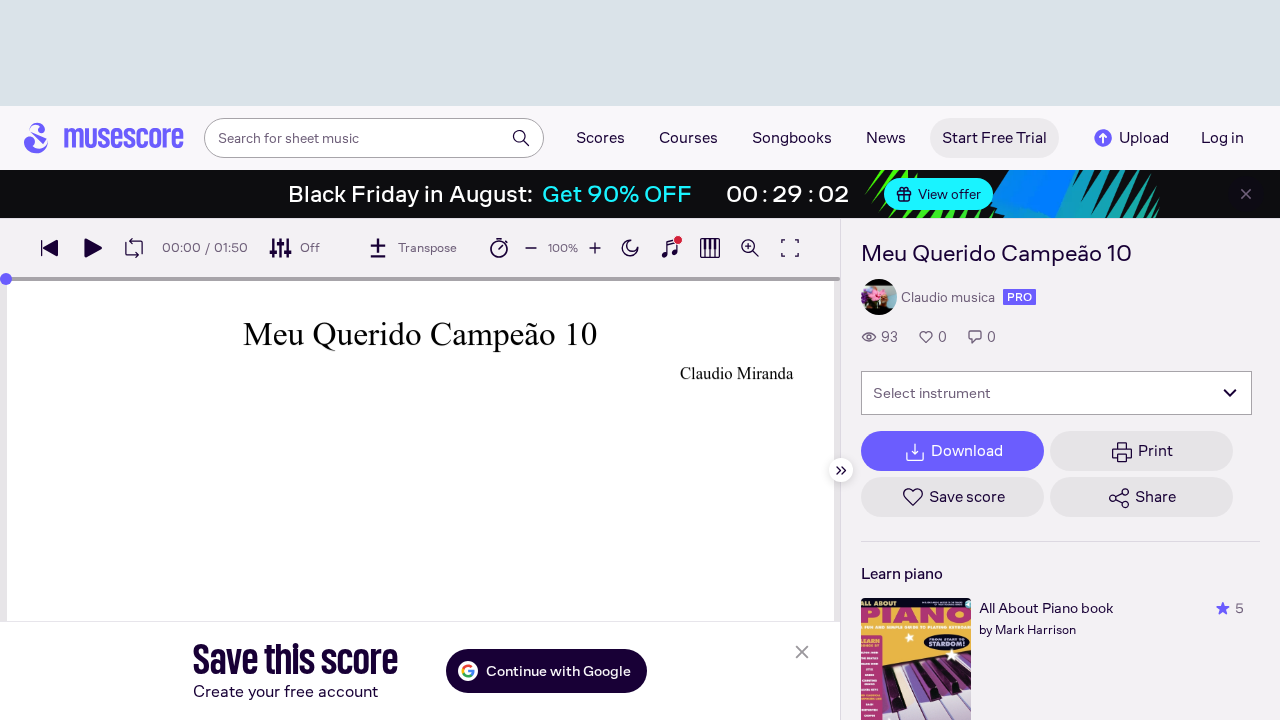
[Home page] (104, 138)
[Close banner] (1246, 194)
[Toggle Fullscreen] (790, 248)
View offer (949, 194)
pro (1019, 297)
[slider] (6, 279)
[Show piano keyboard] (670, 248)
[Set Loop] (134, 248)
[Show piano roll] (710, 248)
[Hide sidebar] (841, 470)
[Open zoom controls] (750, 248)
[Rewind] (50, 248)
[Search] (521, 138)
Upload (1144, 137)
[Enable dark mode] (630, 248)
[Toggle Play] (92, 248)
